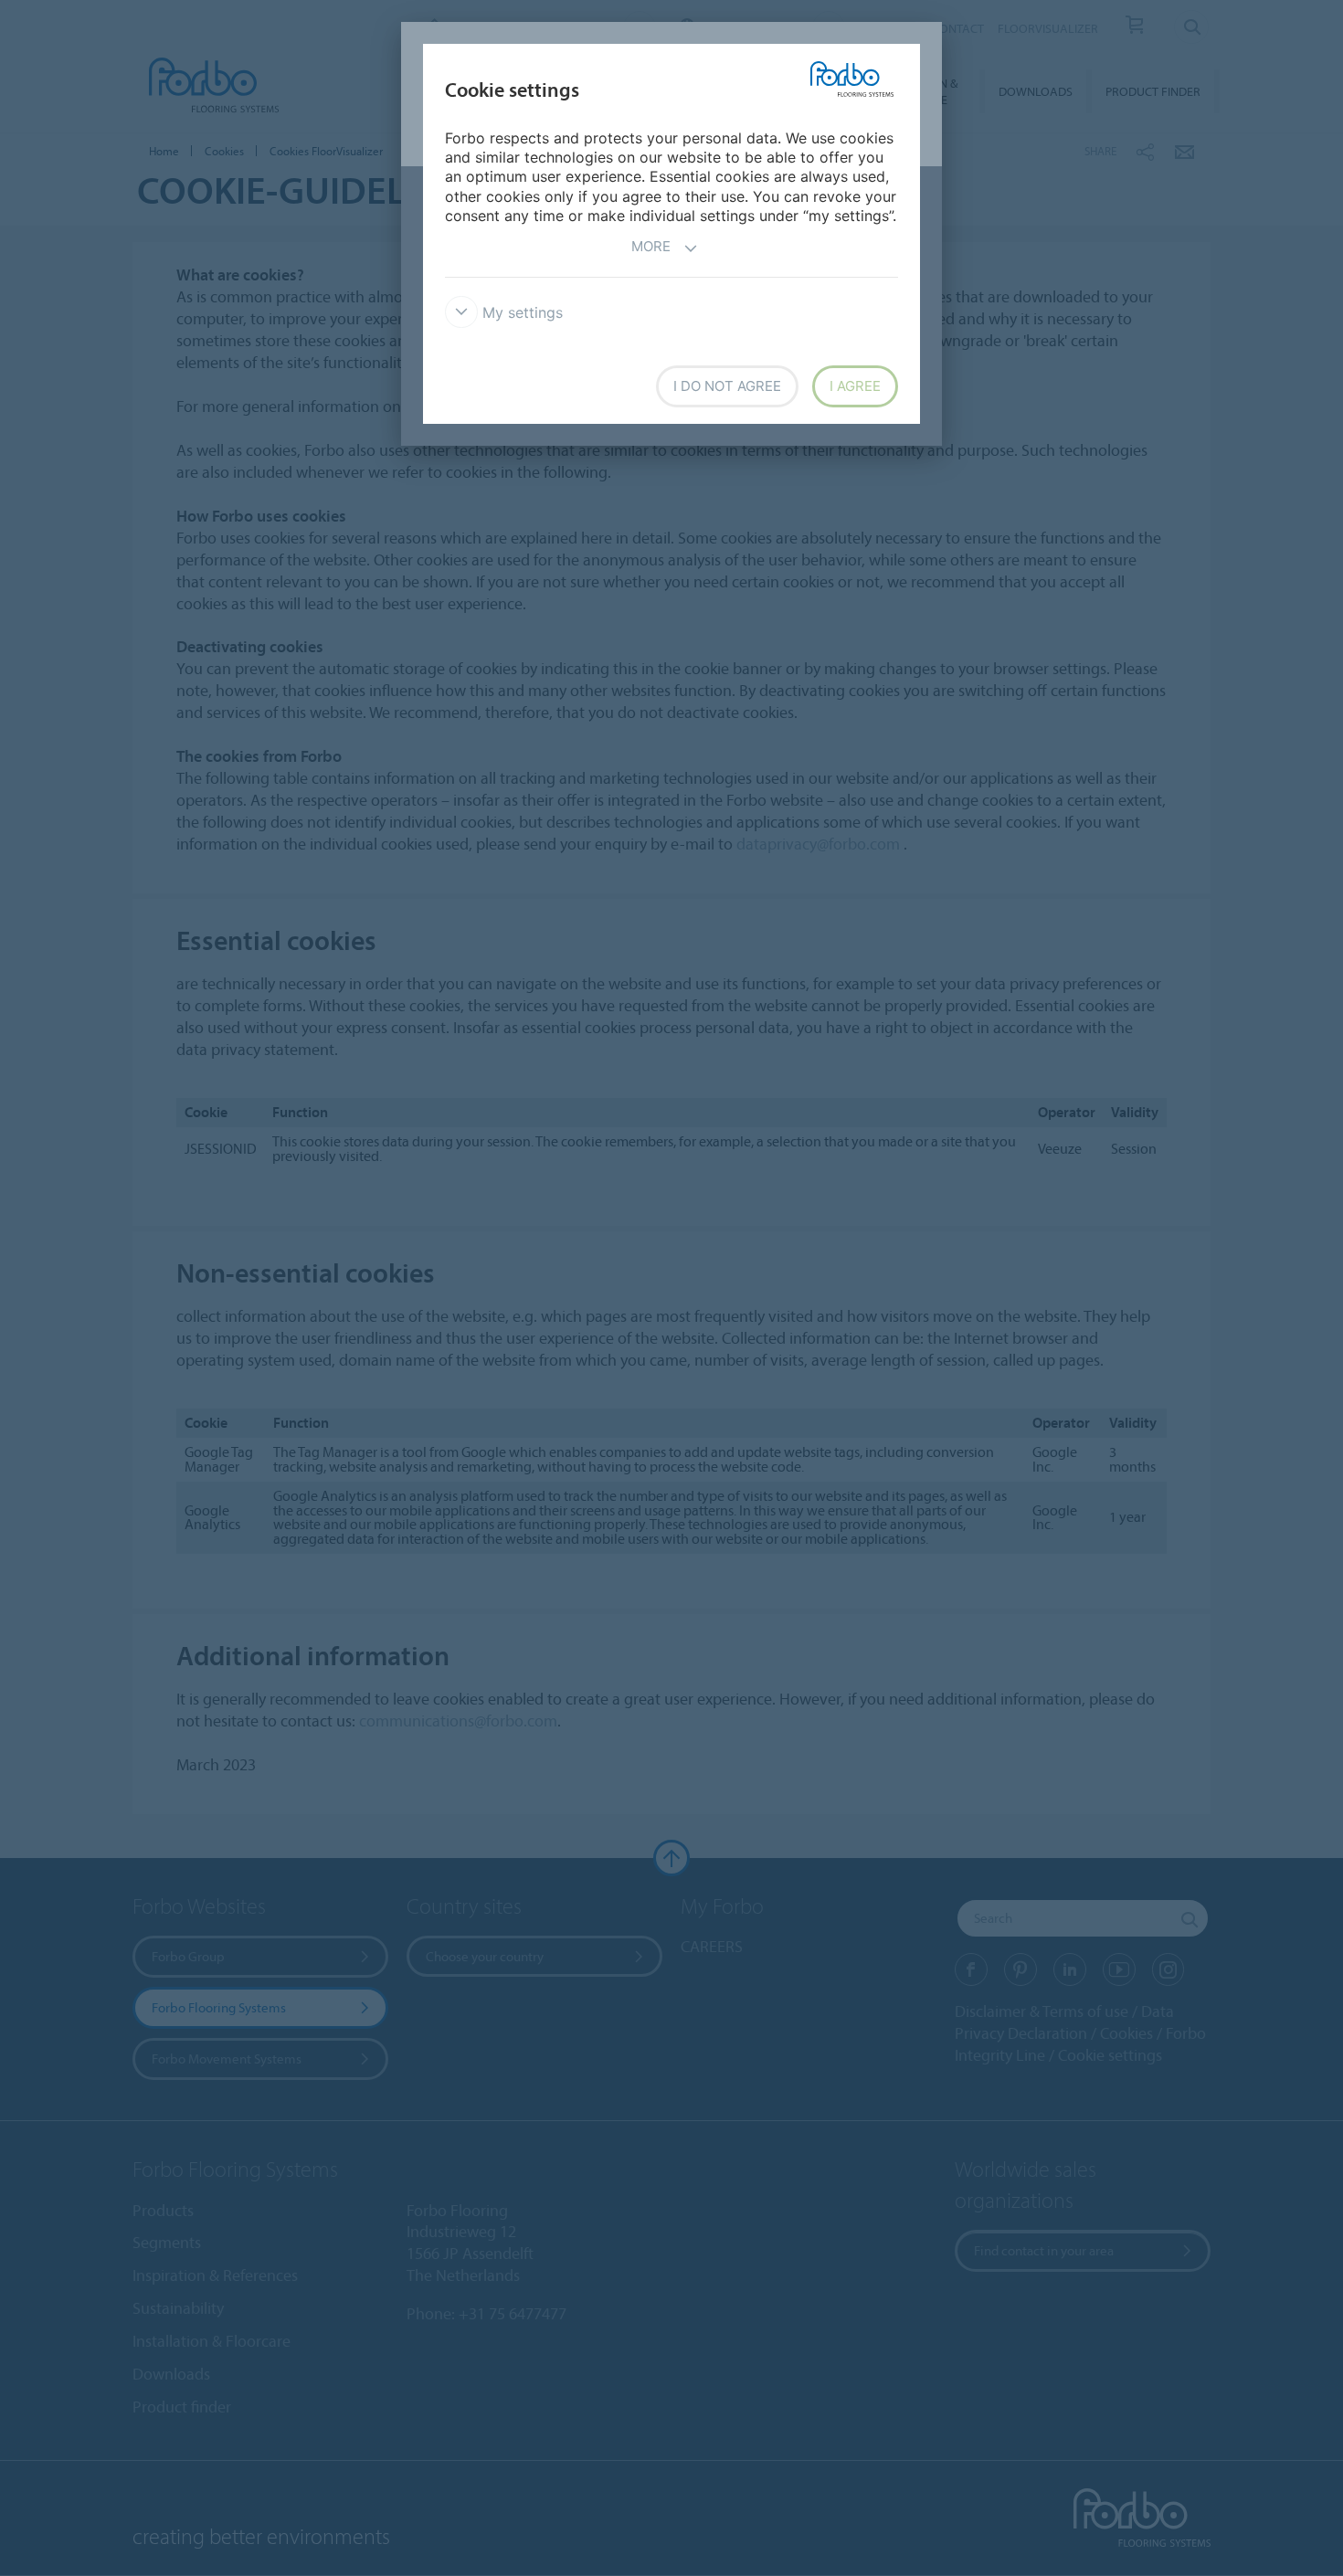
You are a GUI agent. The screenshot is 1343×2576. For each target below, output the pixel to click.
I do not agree (727, 386)
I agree (855, 386)
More (651, 246)
